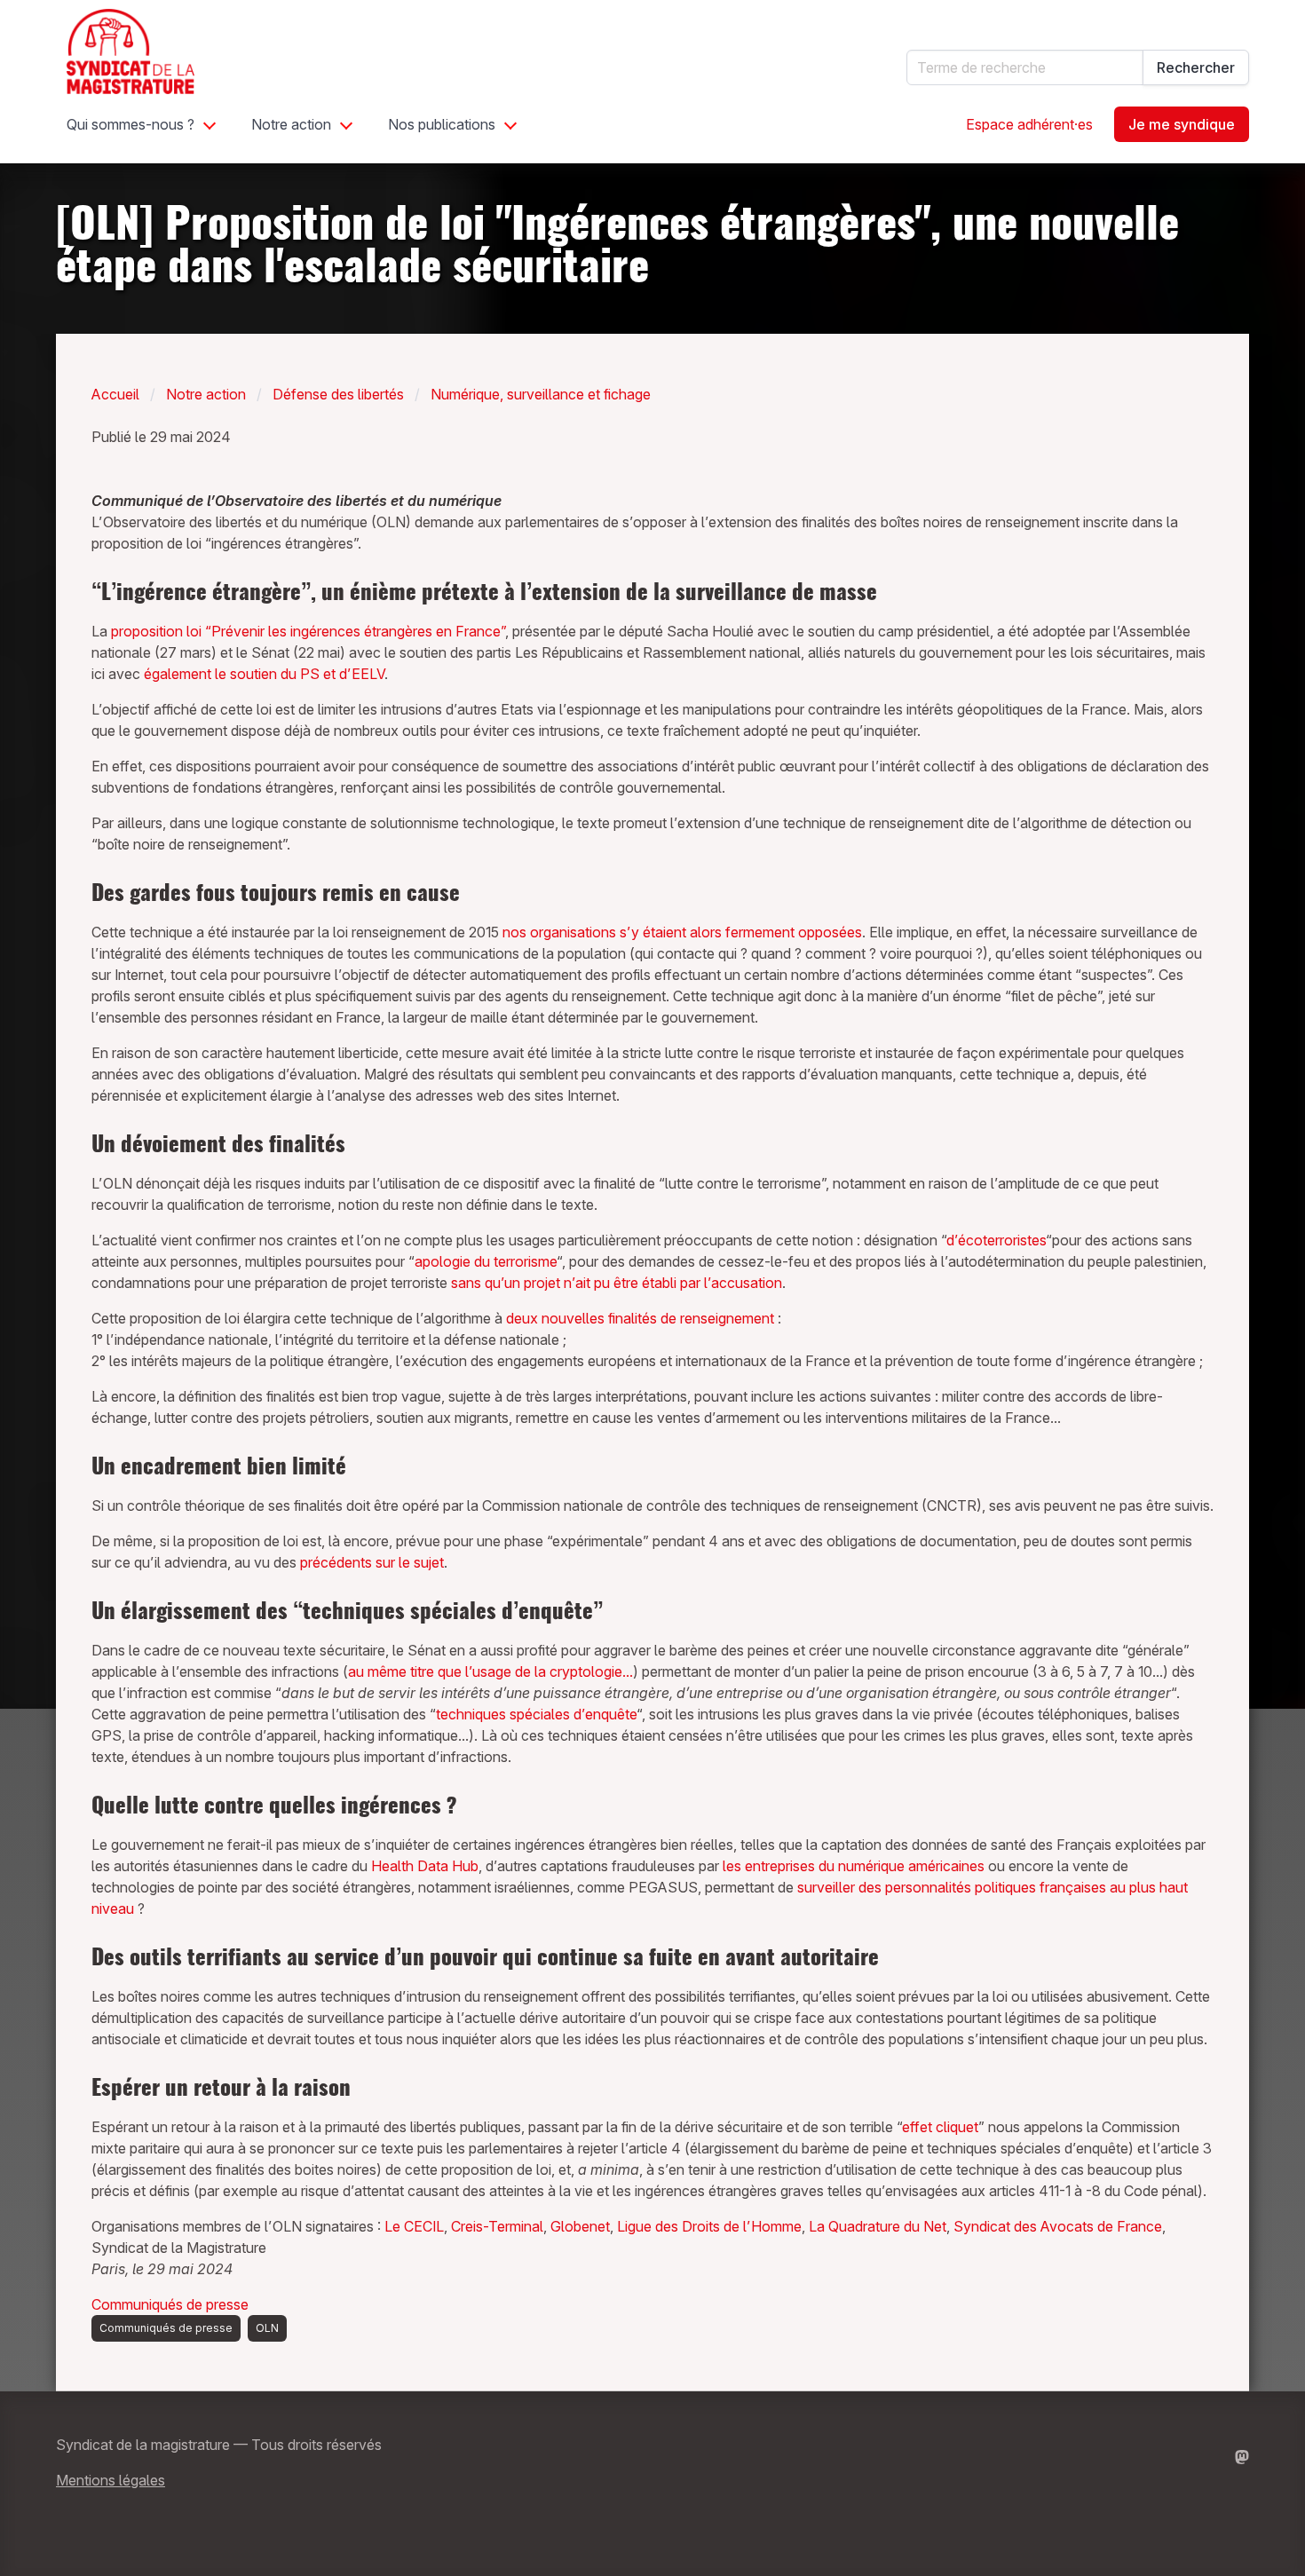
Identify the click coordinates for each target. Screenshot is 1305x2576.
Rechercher (1196, 67)
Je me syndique (1182, 124)
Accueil (115, 394)
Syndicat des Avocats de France (1058, 2226)
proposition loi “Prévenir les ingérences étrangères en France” (308, 631)
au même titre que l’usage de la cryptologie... (490, 1671)
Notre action (291, 124)
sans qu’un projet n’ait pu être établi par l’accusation (617, 1283)
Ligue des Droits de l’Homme (709, 2226)
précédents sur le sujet (372, 1562)
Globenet (580, 2226)
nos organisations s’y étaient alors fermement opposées (682, 932)
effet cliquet (940, 2127)
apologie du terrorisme (486, 1261)
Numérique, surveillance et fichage (541, 394)
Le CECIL (414, 2226)
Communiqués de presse (170, 2304)
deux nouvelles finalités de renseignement (640, 1318)
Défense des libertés (338, 394)
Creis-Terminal (497, 2226)
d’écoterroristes (996, 1240)
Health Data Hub (425, 1866)
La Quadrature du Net (878, 2226)
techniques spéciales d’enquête (536, 1714)
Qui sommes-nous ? (130, 124)
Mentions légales (111, 2480)
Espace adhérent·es (1029, 124)
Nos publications (442, 124)
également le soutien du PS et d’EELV (264, 674)
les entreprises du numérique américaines (854, 1866)
